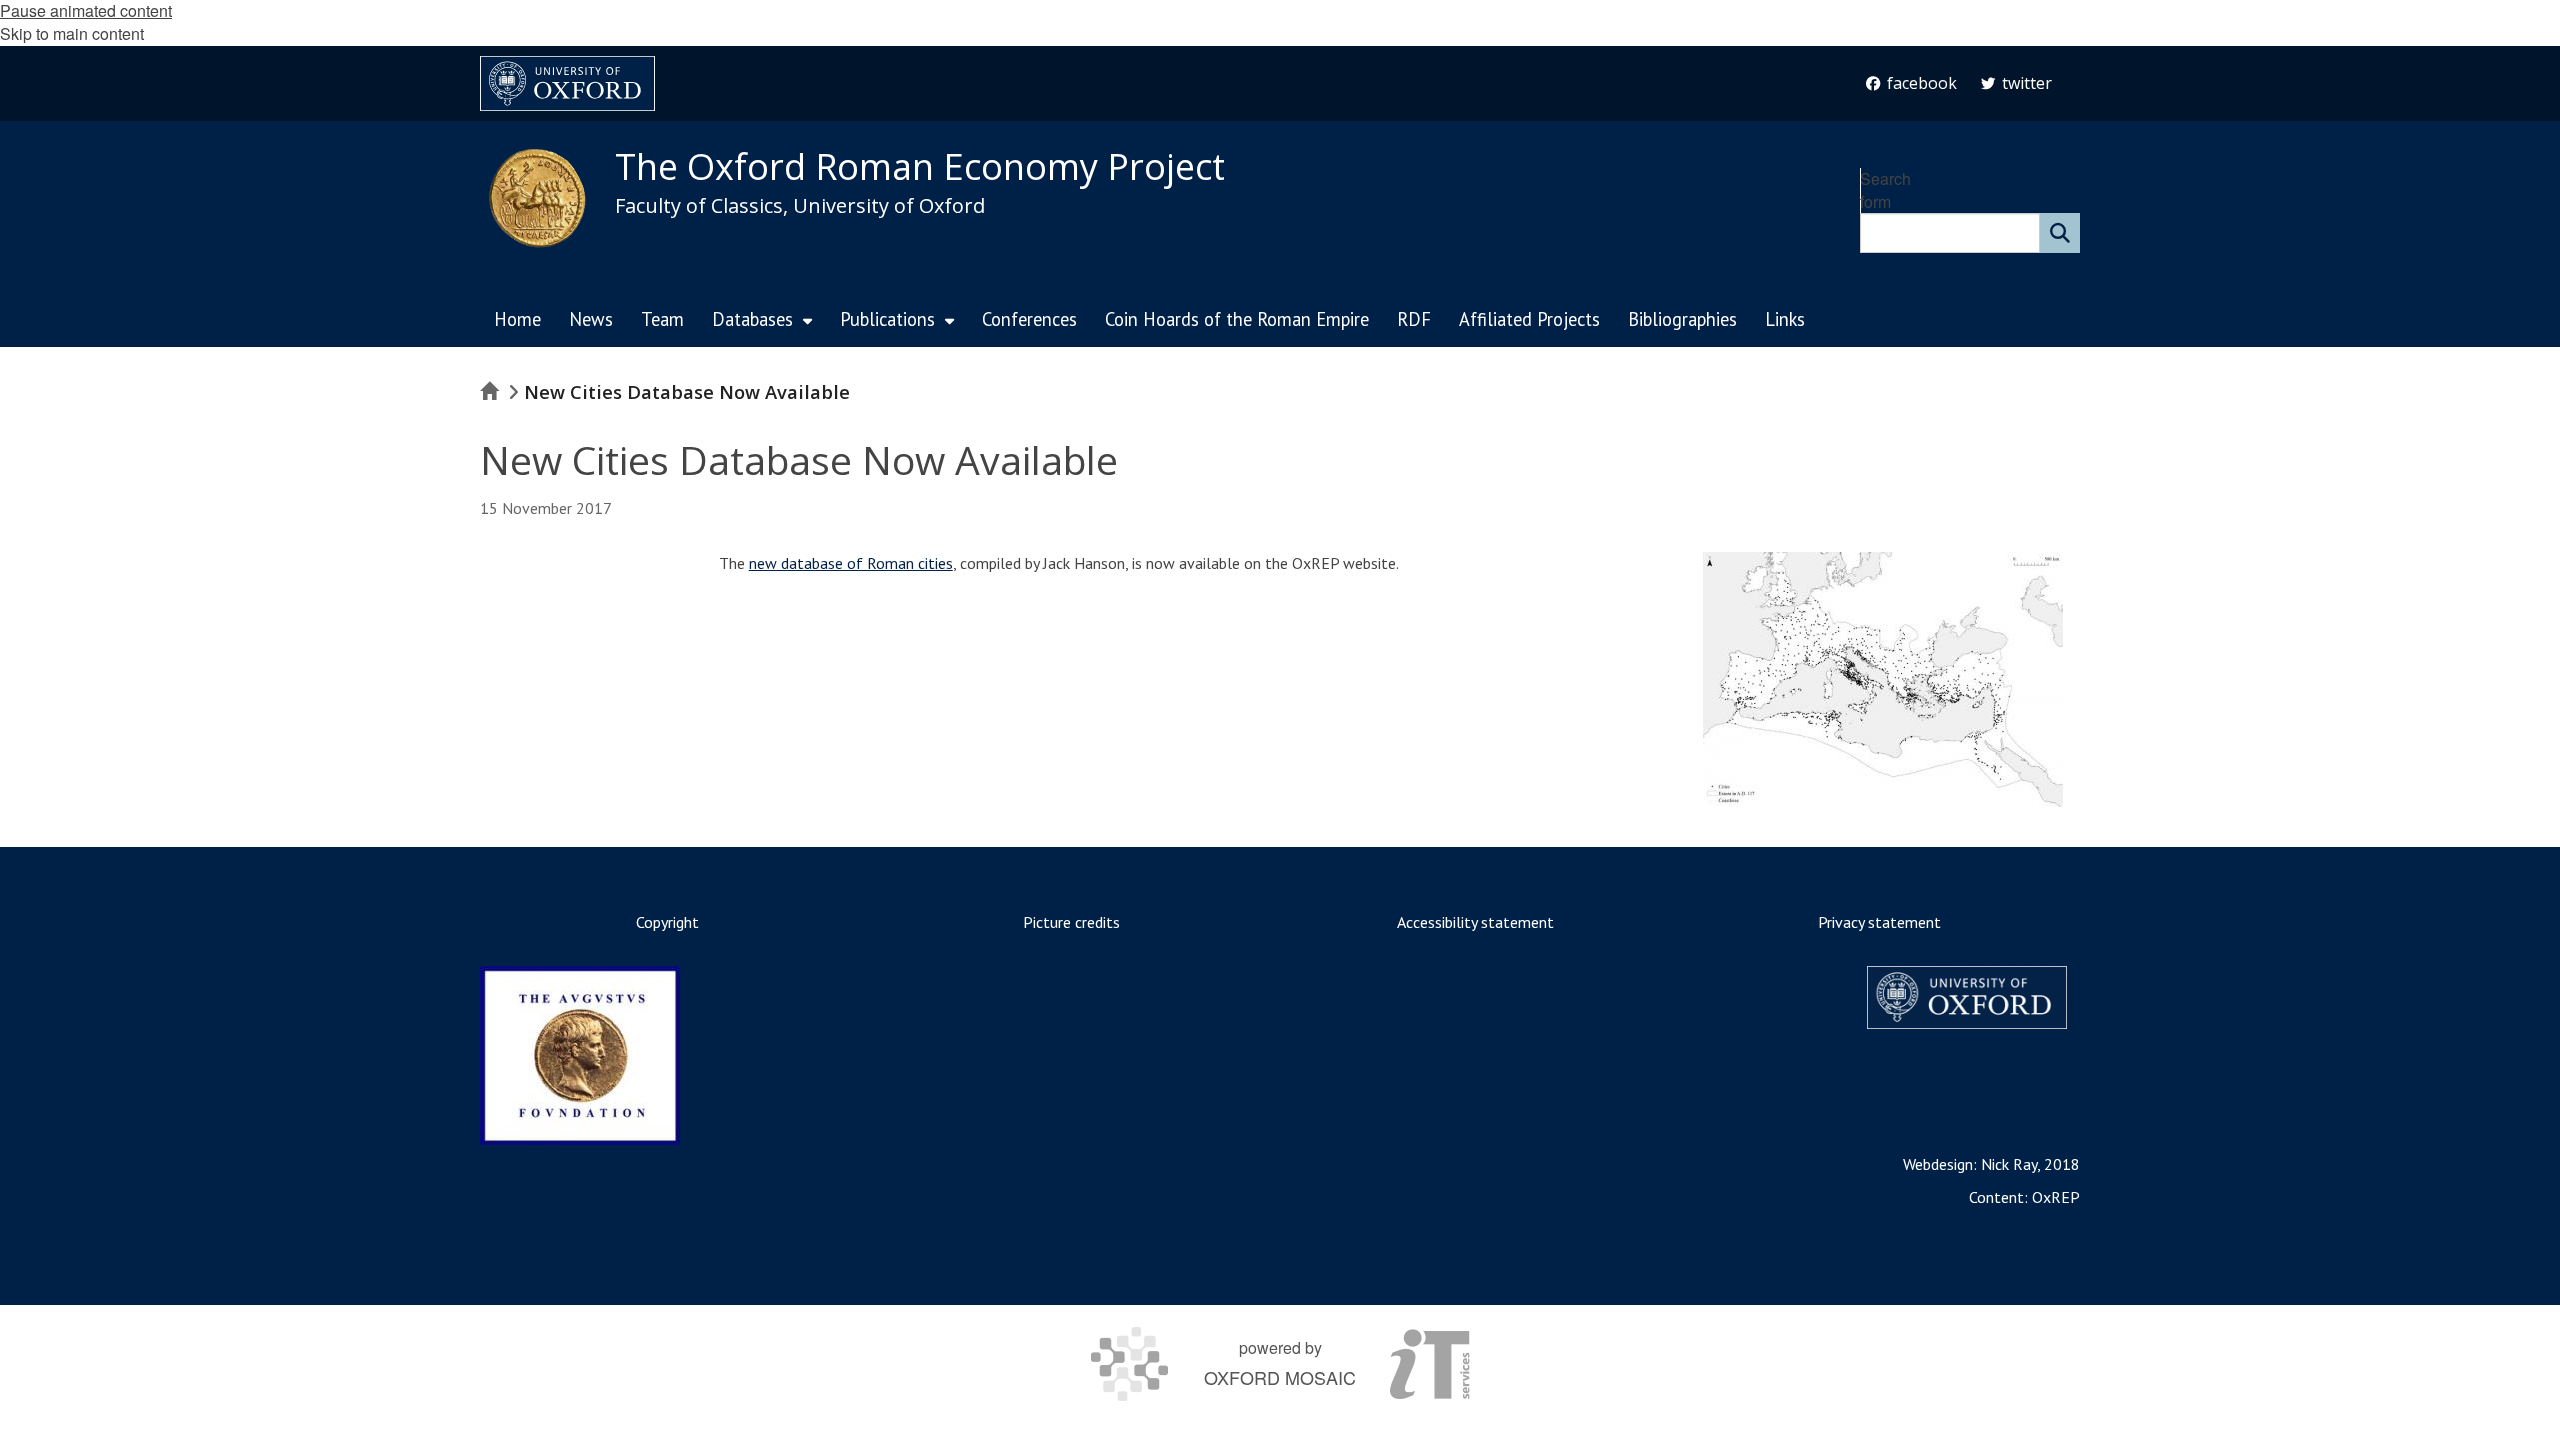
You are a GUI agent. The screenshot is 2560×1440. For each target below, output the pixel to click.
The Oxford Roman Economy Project (920, 166)
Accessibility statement (1475, 922)
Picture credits (1071, 922)
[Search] (2060, 233)
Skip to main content (72, 33)
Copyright (667, 922)
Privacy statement (1879, 922)
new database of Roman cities (851, 563)
